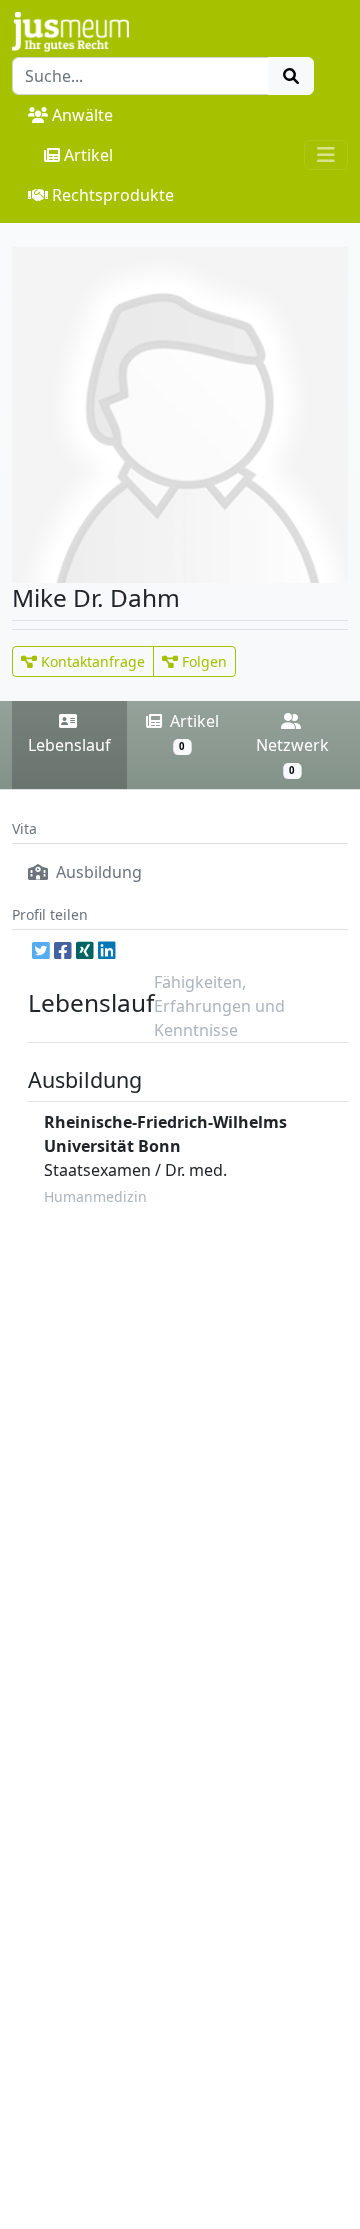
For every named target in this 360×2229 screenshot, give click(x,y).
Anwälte (82, 115)
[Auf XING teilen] (85, 950)
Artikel (88, 155)
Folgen (202, 661)
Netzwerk (292, 755)
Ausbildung (97, 872)
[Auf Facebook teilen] (63, 950)
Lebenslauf (69, 745)
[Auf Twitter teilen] (41, 950)
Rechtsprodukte (113, 195)
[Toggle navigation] (326, 155)
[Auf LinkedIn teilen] (107, 950)
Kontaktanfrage (91, 661)
